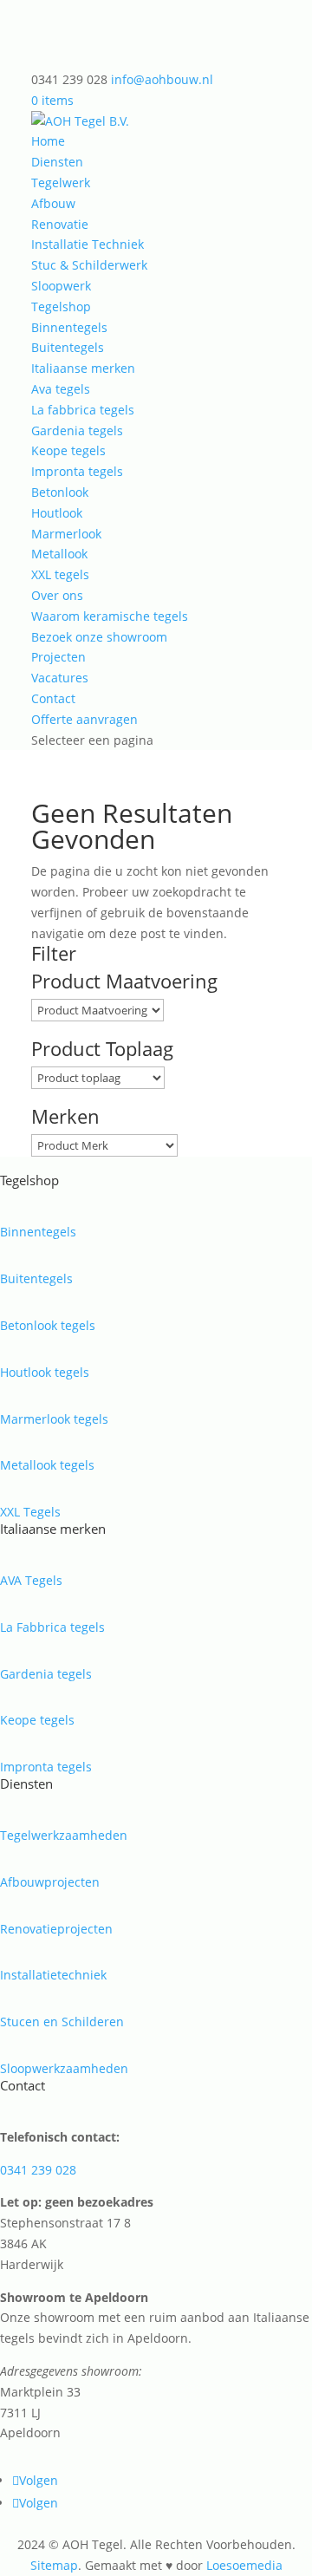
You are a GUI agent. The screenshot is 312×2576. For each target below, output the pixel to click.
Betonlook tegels (48, 1325)
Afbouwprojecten (50, 1882)
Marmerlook (66, 534)
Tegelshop (61, 307)
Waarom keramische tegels (110, 616)
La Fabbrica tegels (52, 1627)
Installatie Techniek (88, 244)
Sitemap (54, 2565)
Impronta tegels (77, 471)
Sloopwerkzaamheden (64, 2068)
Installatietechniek (53, 1975)
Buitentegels (68, 347)
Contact (53, 698)
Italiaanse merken (83, 368)
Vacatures (60, 678)
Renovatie (60, 224)
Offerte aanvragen (84, 719)
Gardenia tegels (77, 430)
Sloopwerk (61, 286)
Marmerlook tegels (54, 1419)
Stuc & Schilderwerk (89, 265)
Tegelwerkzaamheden (64, 1835)
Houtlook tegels (45, 1372)
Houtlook (57, 513)
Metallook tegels (47, 1465)
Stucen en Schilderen (62, 2022)
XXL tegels (60, 574)
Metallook (59, 554)
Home (48, 141)
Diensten (57, 162)
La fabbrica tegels (83, 410)
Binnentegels (69, 327)
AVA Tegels (31, 1580)
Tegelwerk (61, 183)
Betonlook (60, 492)
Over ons (57, 595)
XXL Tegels (30, 1512)
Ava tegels (61, 389)
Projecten (58, 657)
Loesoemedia (244, 2565)
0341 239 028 (38, 2170)
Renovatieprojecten (56, 1929)
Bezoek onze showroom (99, 637)
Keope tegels (68, 450)
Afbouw (53, 203)
